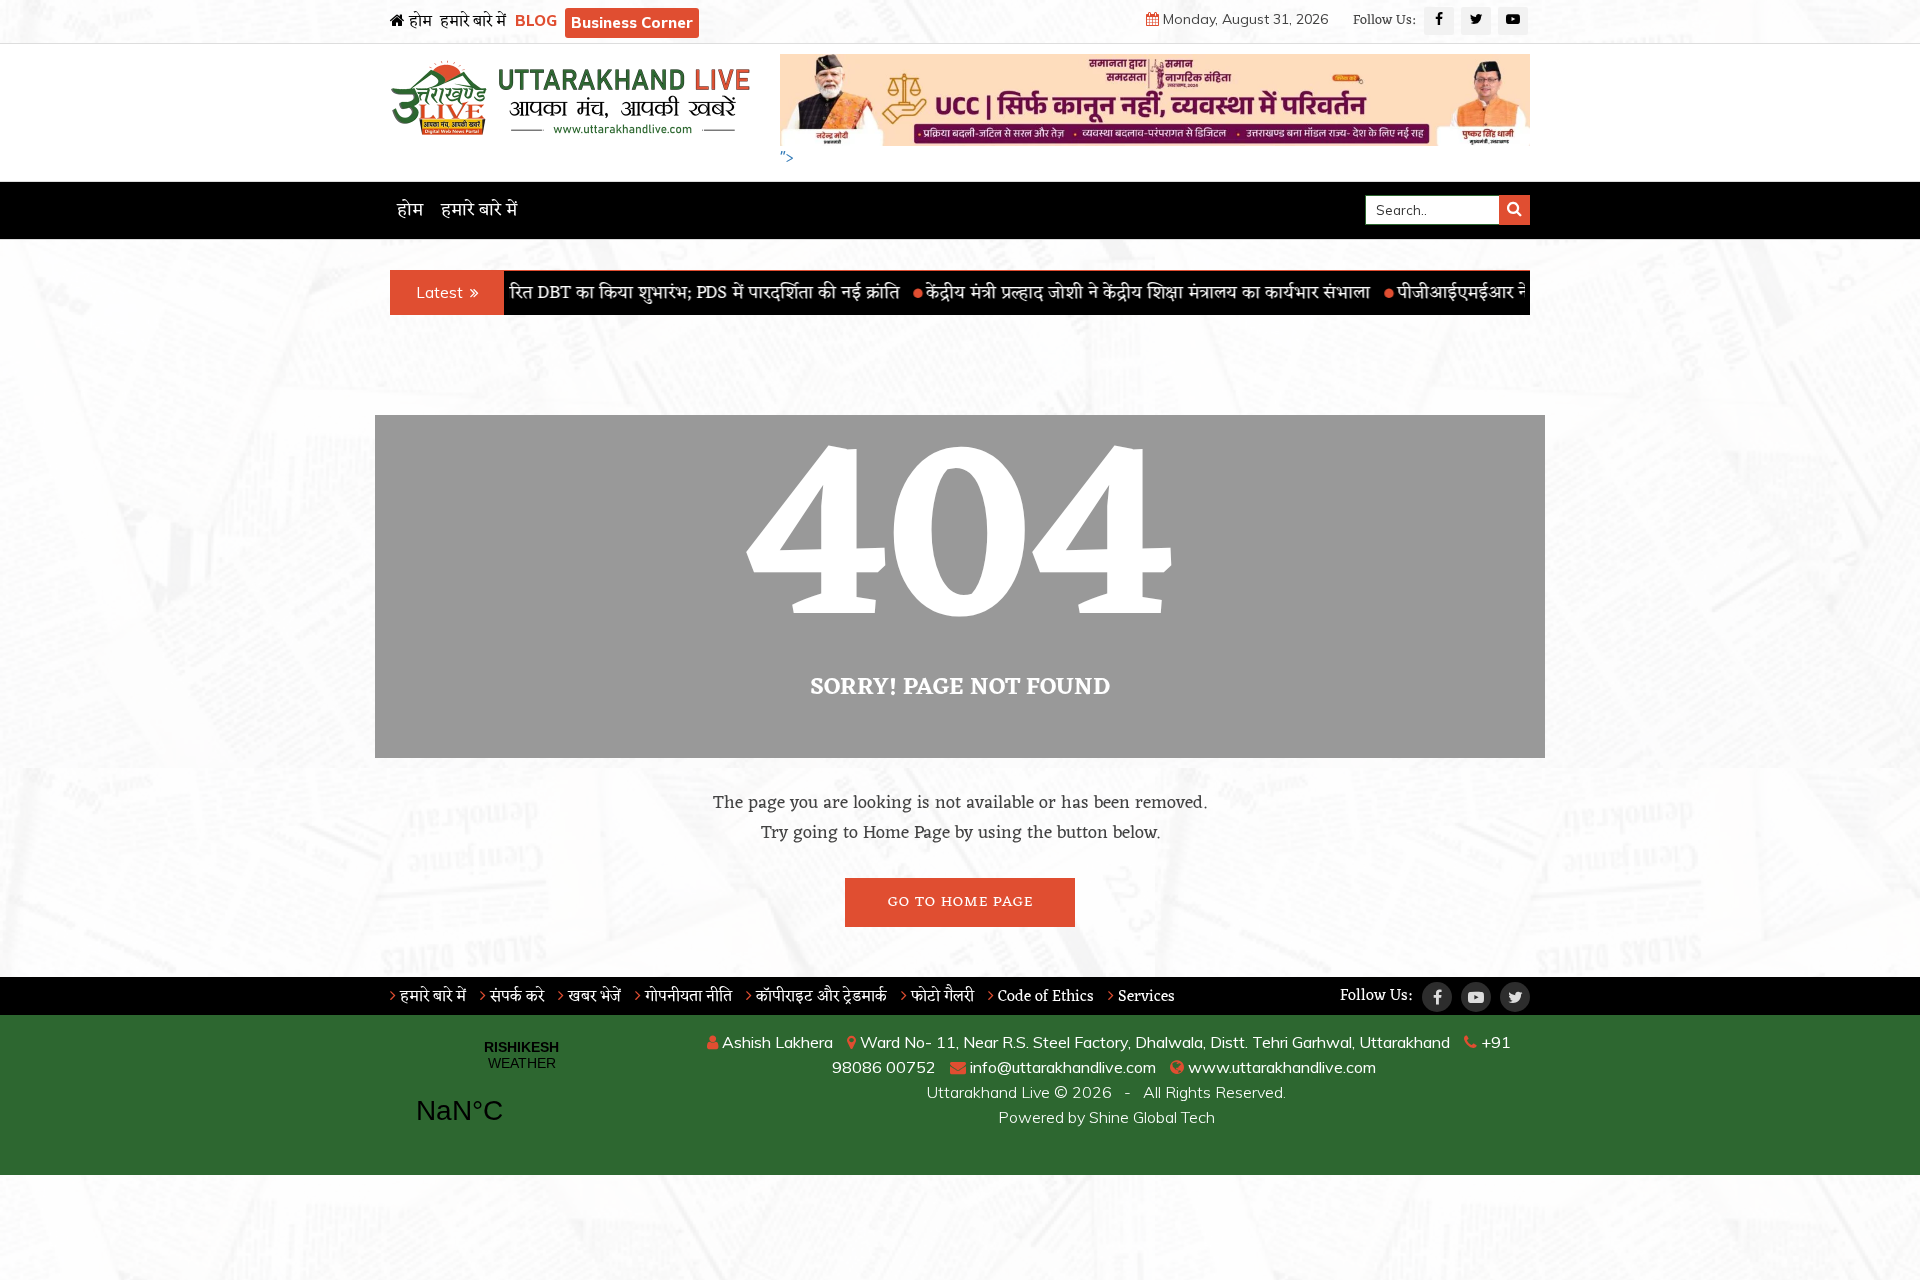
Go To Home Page (960, 902)
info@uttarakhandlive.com (1061, 1067)
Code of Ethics (1044, 997)
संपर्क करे (515, 997)
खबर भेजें (592, 997)
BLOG (536, 20)
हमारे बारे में (473, 22)
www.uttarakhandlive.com (1280, 1067)
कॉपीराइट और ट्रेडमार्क (819, 997)
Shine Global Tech (1152, 1117)
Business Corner (632, 22)
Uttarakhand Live (988, 1092)
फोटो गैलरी (940, 997)
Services (1144, 997)
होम (418, 22)
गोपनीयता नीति (686, 997)
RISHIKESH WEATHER (521, 1095)
